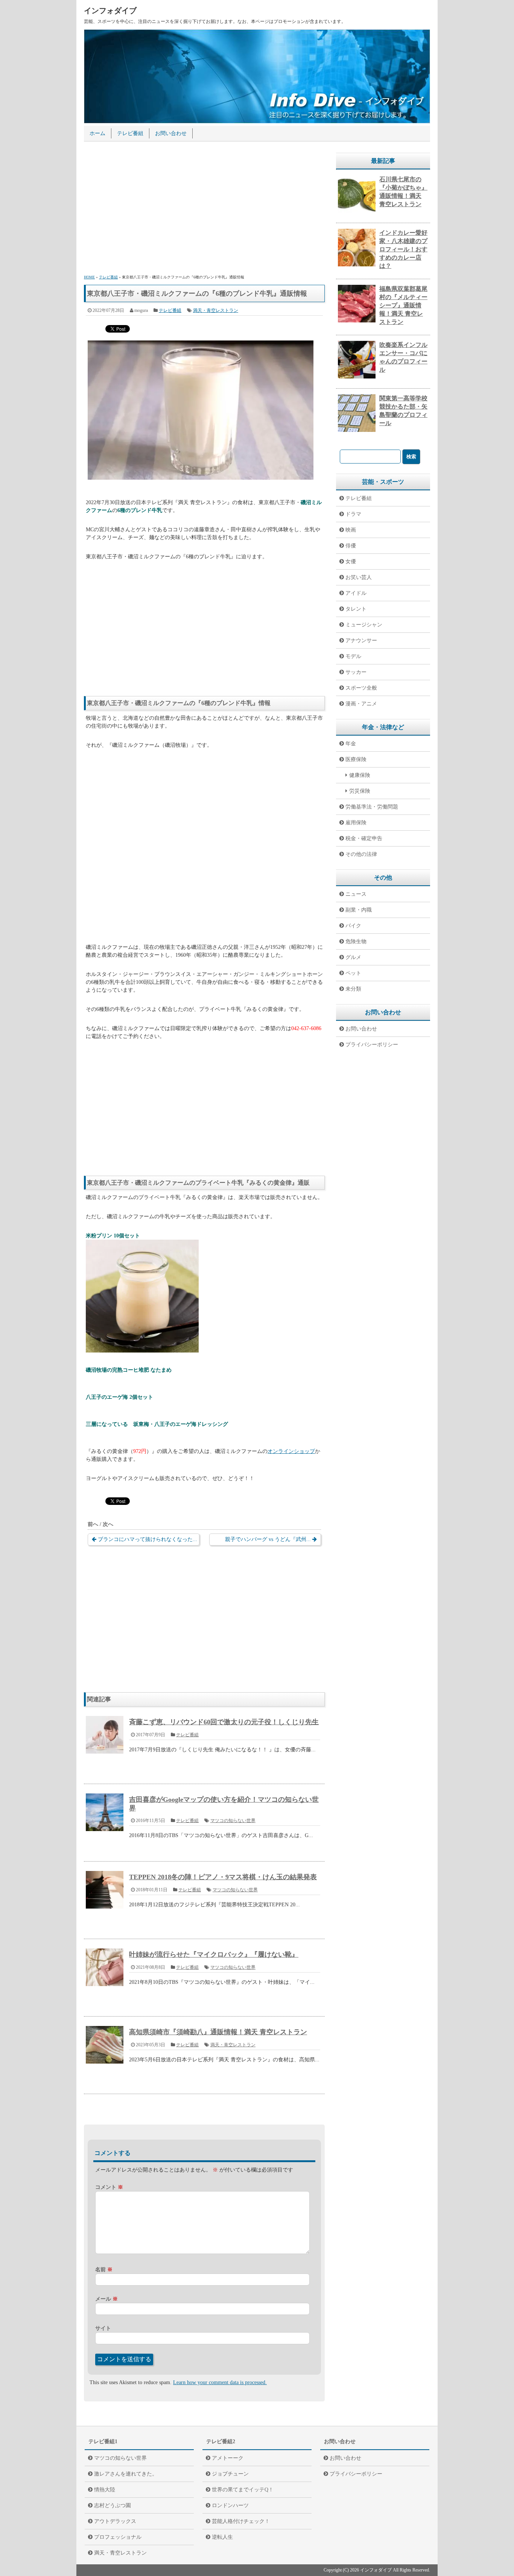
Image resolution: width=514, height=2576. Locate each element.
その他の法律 (361, 854)
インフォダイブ (110, 11)
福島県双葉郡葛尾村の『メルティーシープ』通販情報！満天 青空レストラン (403, 305)
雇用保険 (356, 823)
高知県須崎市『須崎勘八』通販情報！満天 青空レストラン (218, 2032)
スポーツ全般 (361, 688)
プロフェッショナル (118, 2537)
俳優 (351, 546)
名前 (104, 2270)
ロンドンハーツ (230, 2505)
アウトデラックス (115, 2521)
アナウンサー (361, 641)
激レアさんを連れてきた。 (126, 2474)
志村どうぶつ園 (113, 2505)
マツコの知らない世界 (233, 1821)
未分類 (353, 989)
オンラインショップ (291, 1451)
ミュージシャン (364, 625)
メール (106, 2299)
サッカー (356, 672)
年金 (351, 744)
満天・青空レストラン (216, 310)
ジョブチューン (230, 2474)
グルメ (353, 957)
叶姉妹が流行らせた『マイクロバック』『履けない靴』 (214, 1954)
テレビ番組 (130, 133)
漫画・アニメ (361, 704)
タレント (356, 609)
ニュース (356, 894)
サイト (103, 2328)
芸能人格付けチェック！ (241, 2521)
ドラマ (353, 514)
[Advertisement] (204, 209)
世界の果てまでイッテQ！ (243, 2490)
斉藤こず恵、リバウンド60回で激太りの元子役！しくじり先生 (224, 1722)
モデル (353, 656)
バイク (353, 926)
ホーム (97, 133)
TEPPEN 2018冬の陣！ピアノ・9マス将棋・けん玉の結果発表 (223, 1877)
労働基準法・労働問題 (372, 807)
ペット (353, 973)
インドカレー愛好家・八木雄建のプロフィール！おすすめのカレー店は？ (403, 249)
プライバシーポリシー (372, 1045)
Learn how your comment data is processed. (220, 2382)
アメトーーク (228, 2458)
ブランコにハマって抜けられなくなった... (148, 1539)
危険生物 (356, 941)
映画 (351, 530)
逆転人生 (222, 2537)
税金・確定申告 (364, 838)
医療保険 (356, 759)
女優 (351, 562)
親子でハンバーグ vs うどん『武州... (268, 1539)
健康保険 (360, 775)
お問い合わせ (171, 133)
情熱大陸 (105, 2490)
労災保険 (360, 791)
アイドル (356, 593)
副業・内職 (359, 910)
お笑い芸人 (359, 577)
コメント (109, 2187)
